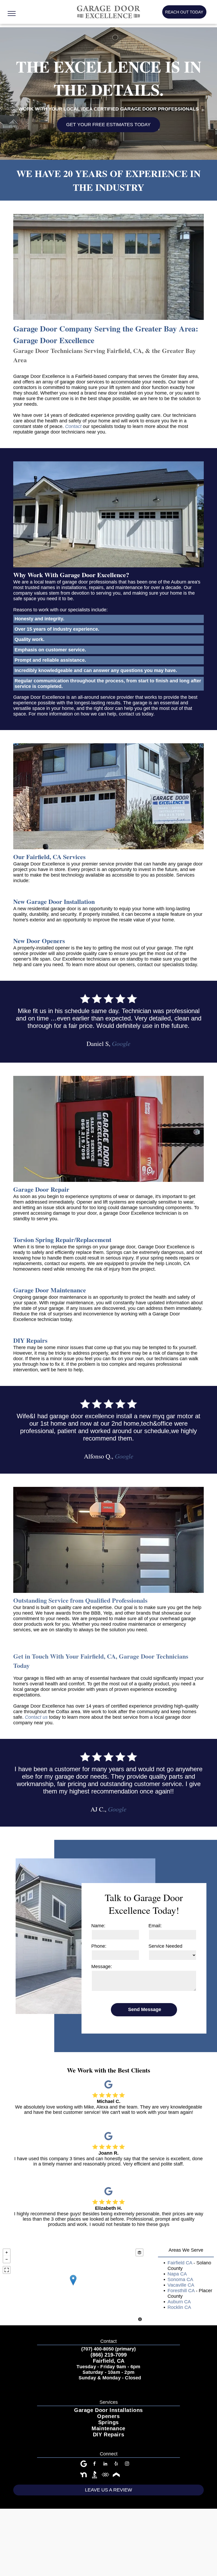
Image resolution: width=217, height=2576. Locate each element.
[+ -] (73, 2286)
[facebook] (94, 2464)
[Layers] (139, 2252)
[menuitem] (108, 2410)
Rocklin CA (179, 2307)
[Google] (108, 2085)
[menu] (12, 14)
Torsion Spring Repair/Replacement (62, 1240)
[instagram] (127, 2464)
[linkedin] (105, 2464)
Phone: (99, 1946)
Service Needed (165, 1946)
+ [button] (7, 2252)
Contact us (36, 1717)
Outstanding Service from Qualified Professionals (80, 1600)
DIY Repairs (30, 1340)
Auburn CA (179, 2302)
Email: (155, 1926)
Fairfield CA (180, 2263)
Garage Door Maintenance (50, 1290)
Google (121, 1043)
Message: (102, 1967)
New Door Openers (39, 941)
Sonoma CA (180, 2279)
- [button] (7, 2259)
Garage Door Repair (41, 1189)
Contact (73, 426)
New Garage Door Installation (54, 901)
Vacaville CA (181, 2285)
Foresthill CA (181, 2291)
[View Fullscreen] (7, 2270)
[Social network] (84, 2475)
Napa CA (177, 2274)
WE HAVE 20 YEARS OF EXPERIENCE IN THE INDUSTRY (108, 180)
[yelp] (116, 2464)
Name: (98, 1926)
